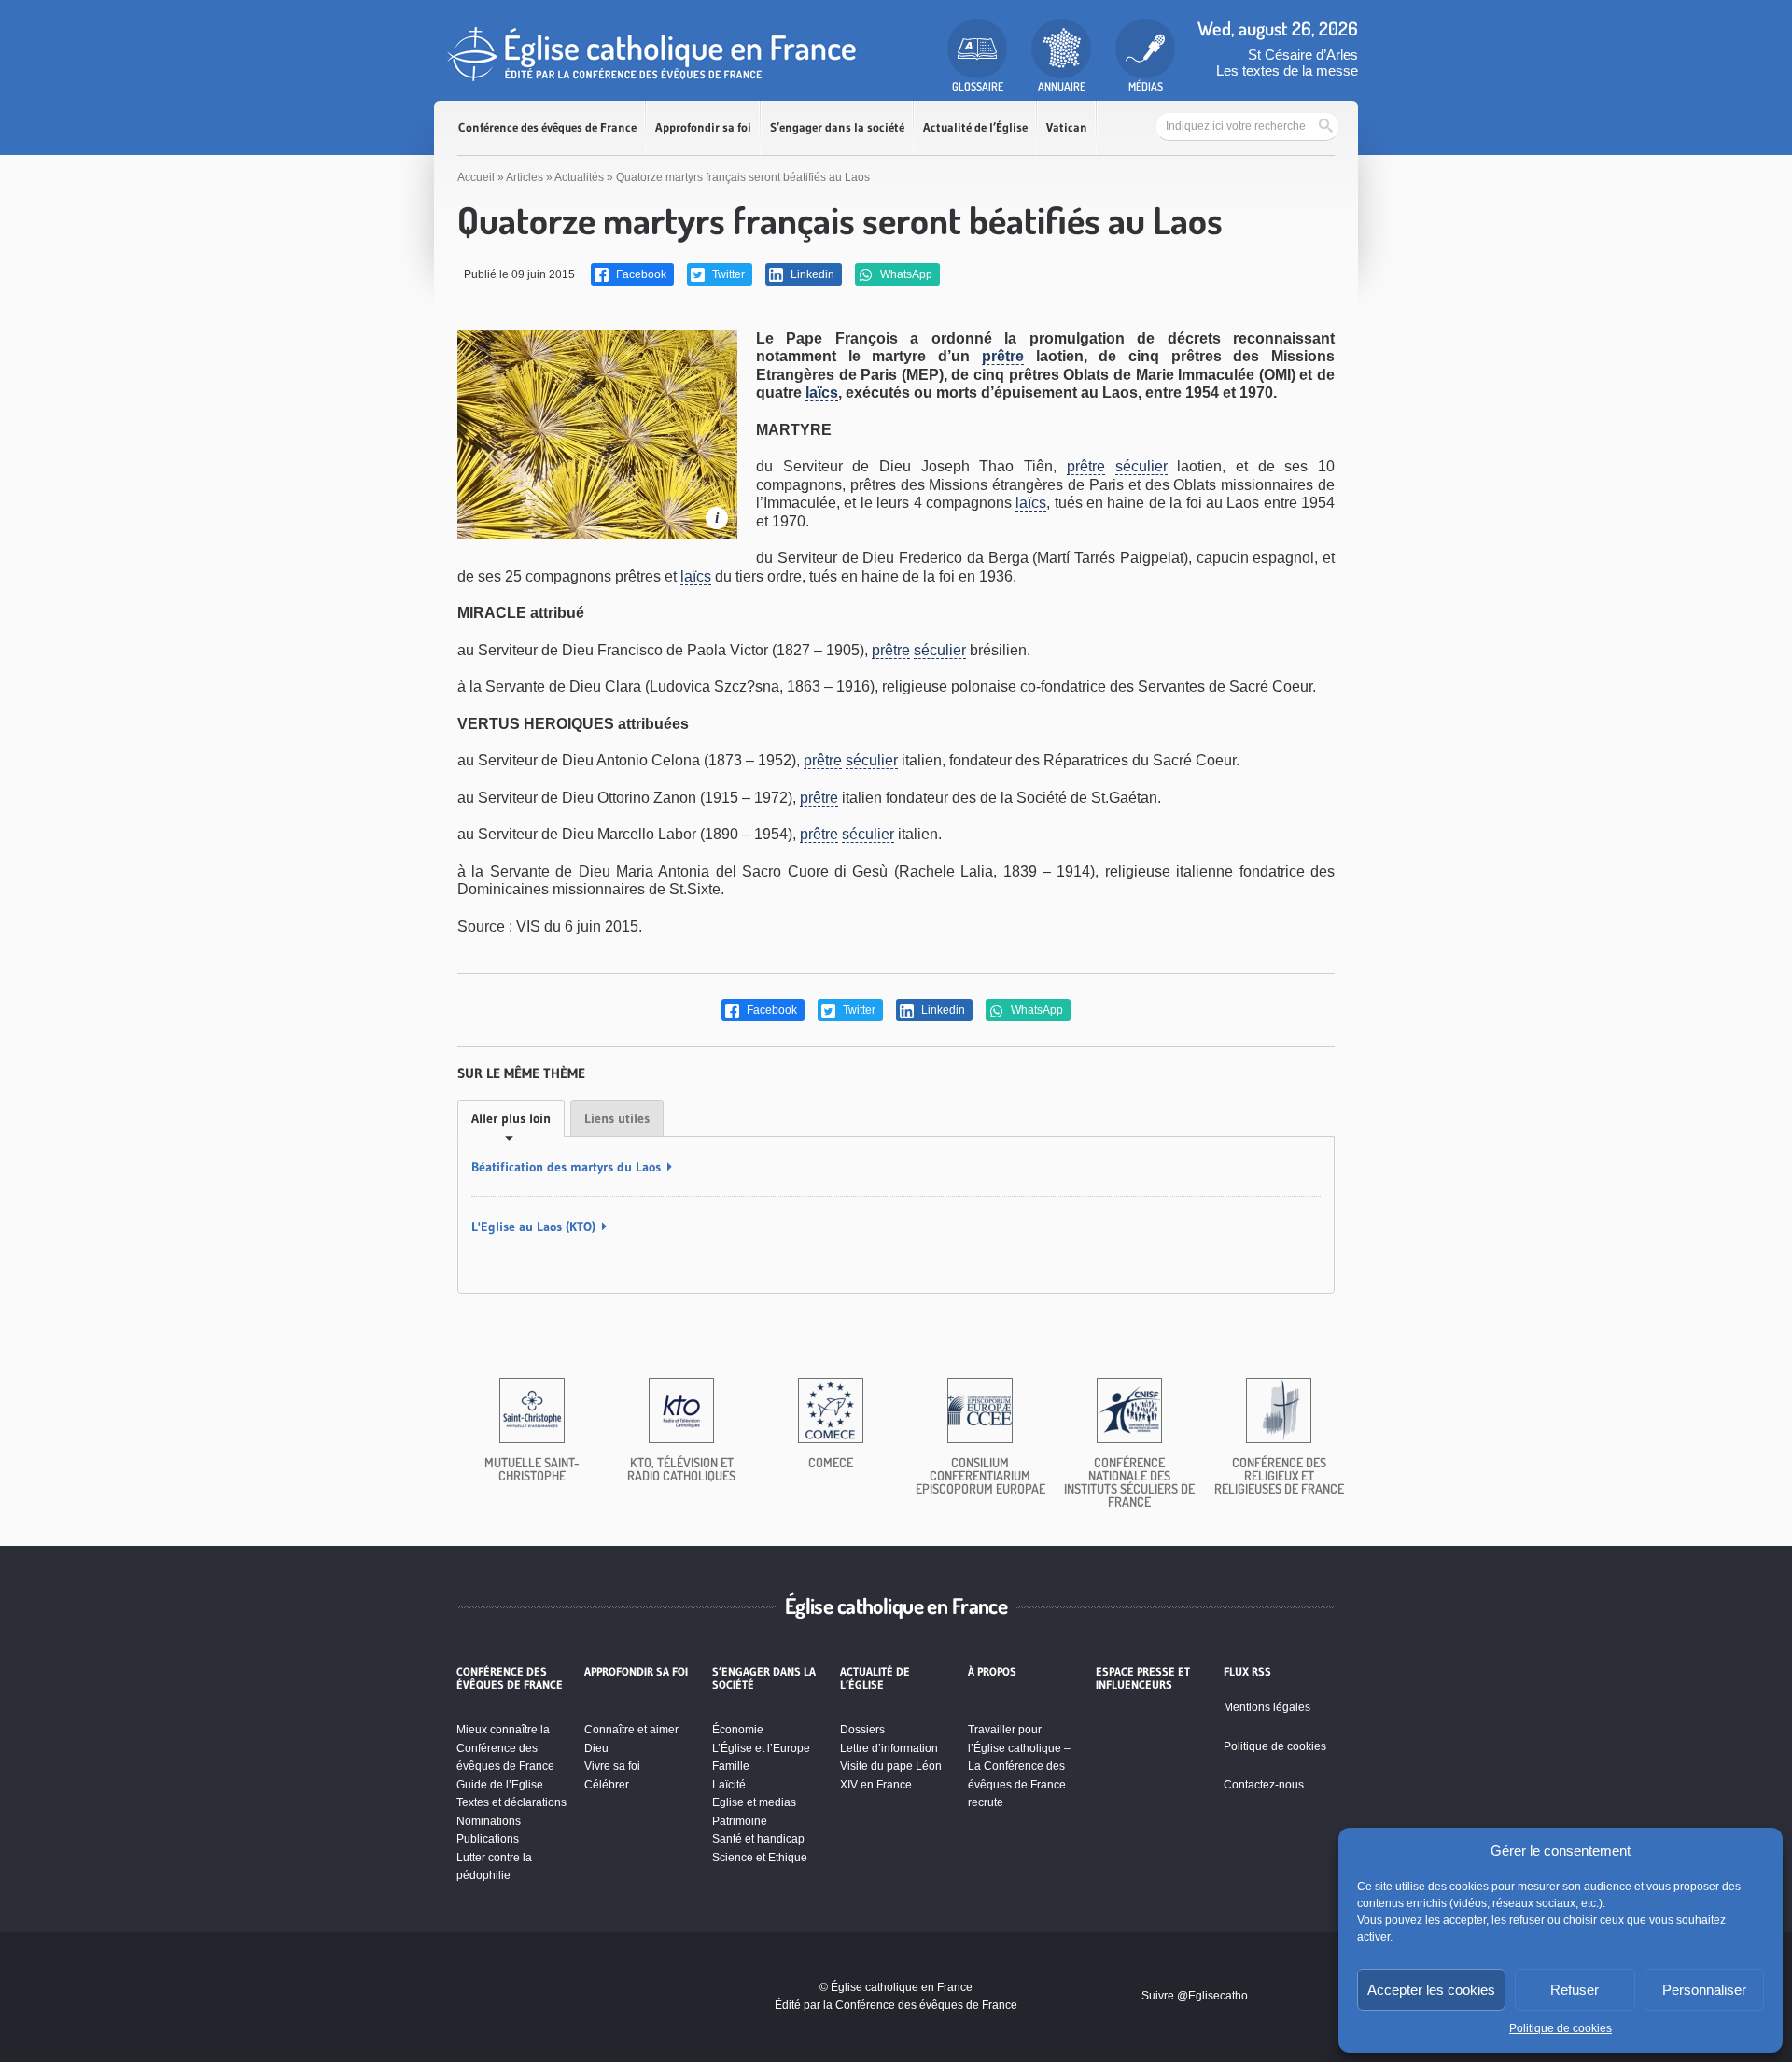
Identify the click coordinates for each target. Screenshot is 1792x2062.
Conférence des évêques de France (547, 127)
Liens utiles (617, 1118)
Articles (525, 177)
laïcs (822, 393)
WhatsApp (905, 274)
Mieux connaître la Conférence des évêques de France (505, 1748)
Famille (731, 1766)
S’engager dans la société (837, 127)
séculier (1141, 466)
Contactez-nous (1264, 1785)
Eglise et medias (754, 1802)
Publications (488, 1839)
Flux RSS (1247, 1672)
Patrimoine (740, 1821)
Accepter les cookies (1431, 1990)
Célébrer (607, 1785)
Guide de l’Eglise (500, 1785)
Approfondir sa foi (703, 127)
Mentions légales (1267, 1707)
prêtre (1003, 356)
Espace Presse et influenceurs (1143, 1678)
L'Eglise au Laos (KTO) (533, 1227)
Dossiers (862, 1730)
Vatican (1067, 127)
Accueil (476, 177)
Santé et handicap (758, 1839)
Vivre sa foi (612, 1766)
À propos (992, 1672)
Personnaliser (1704, 1990)
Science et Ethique (760, 1858)
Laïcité (729, 1785)
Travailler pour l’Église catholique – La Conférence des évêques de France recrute (1019, 1766)
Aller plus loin (511, 1118)
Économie (738, 1730)
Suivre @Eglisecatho (1195, 1996)
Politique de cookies (1561, 2028)
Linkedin (811, 274)
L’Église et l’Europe (761, 1748)
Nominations (489, 1821)
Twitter (727, 274)
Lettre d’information (889, 1748)
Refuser (1575, 1990)
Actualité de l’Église (975, 127)
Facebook (640, 274)
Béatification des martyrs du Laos (566, 1167)
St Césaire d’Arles (1303, 55)
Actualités (579, 177)
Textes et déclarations (511, 1802)
